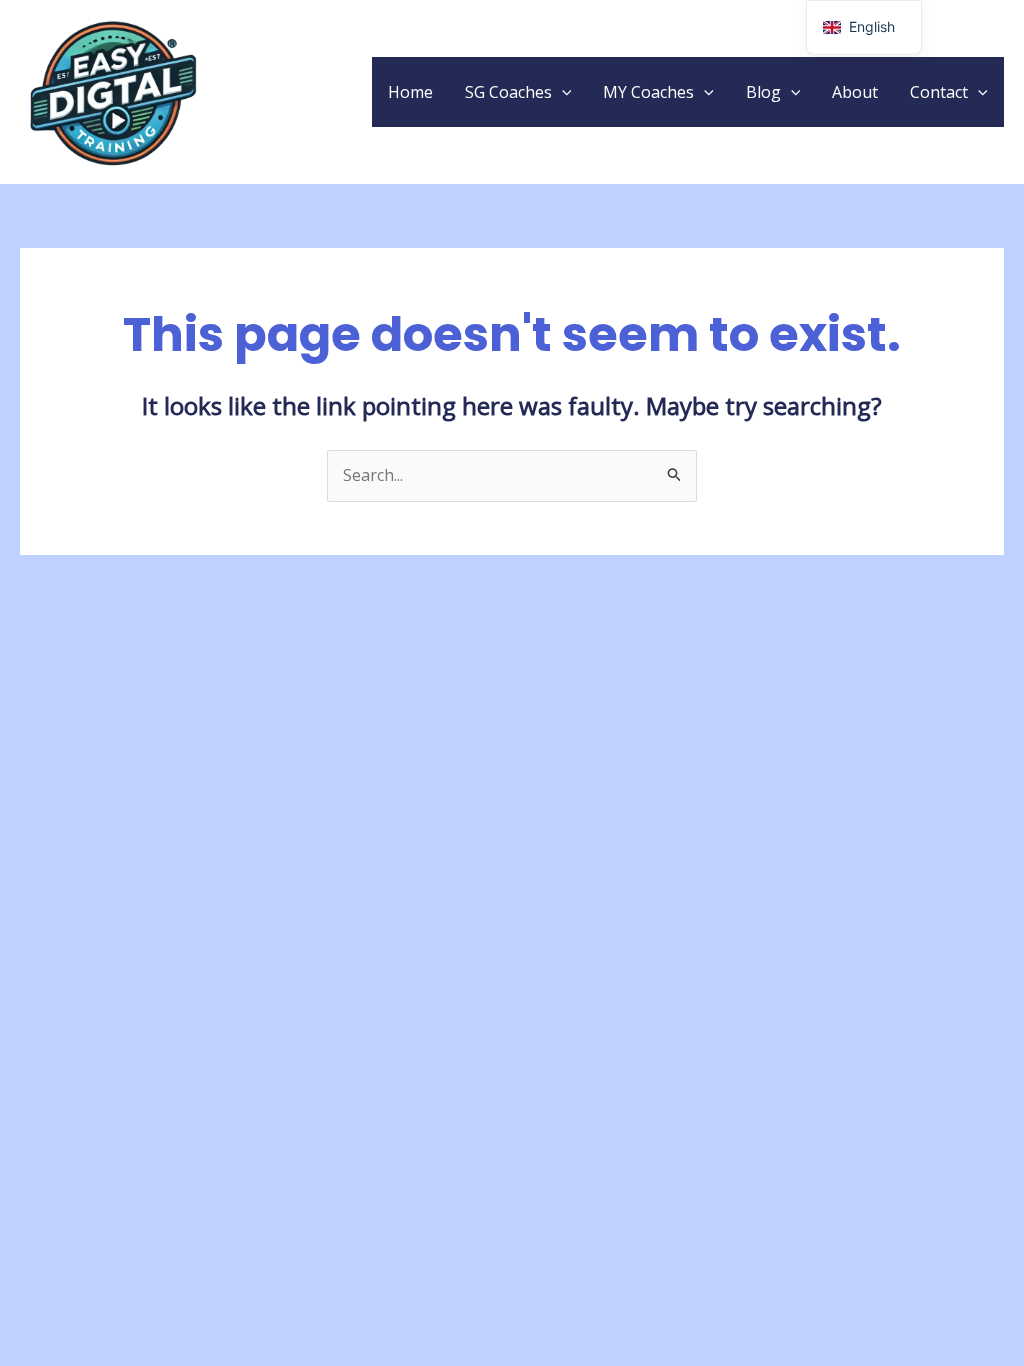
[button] (562, 92)
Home (410, 92)
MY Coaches (648, 92)
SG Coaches (508, 92)
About (855, 92)
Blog (763, 92)
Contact (939, 92)
